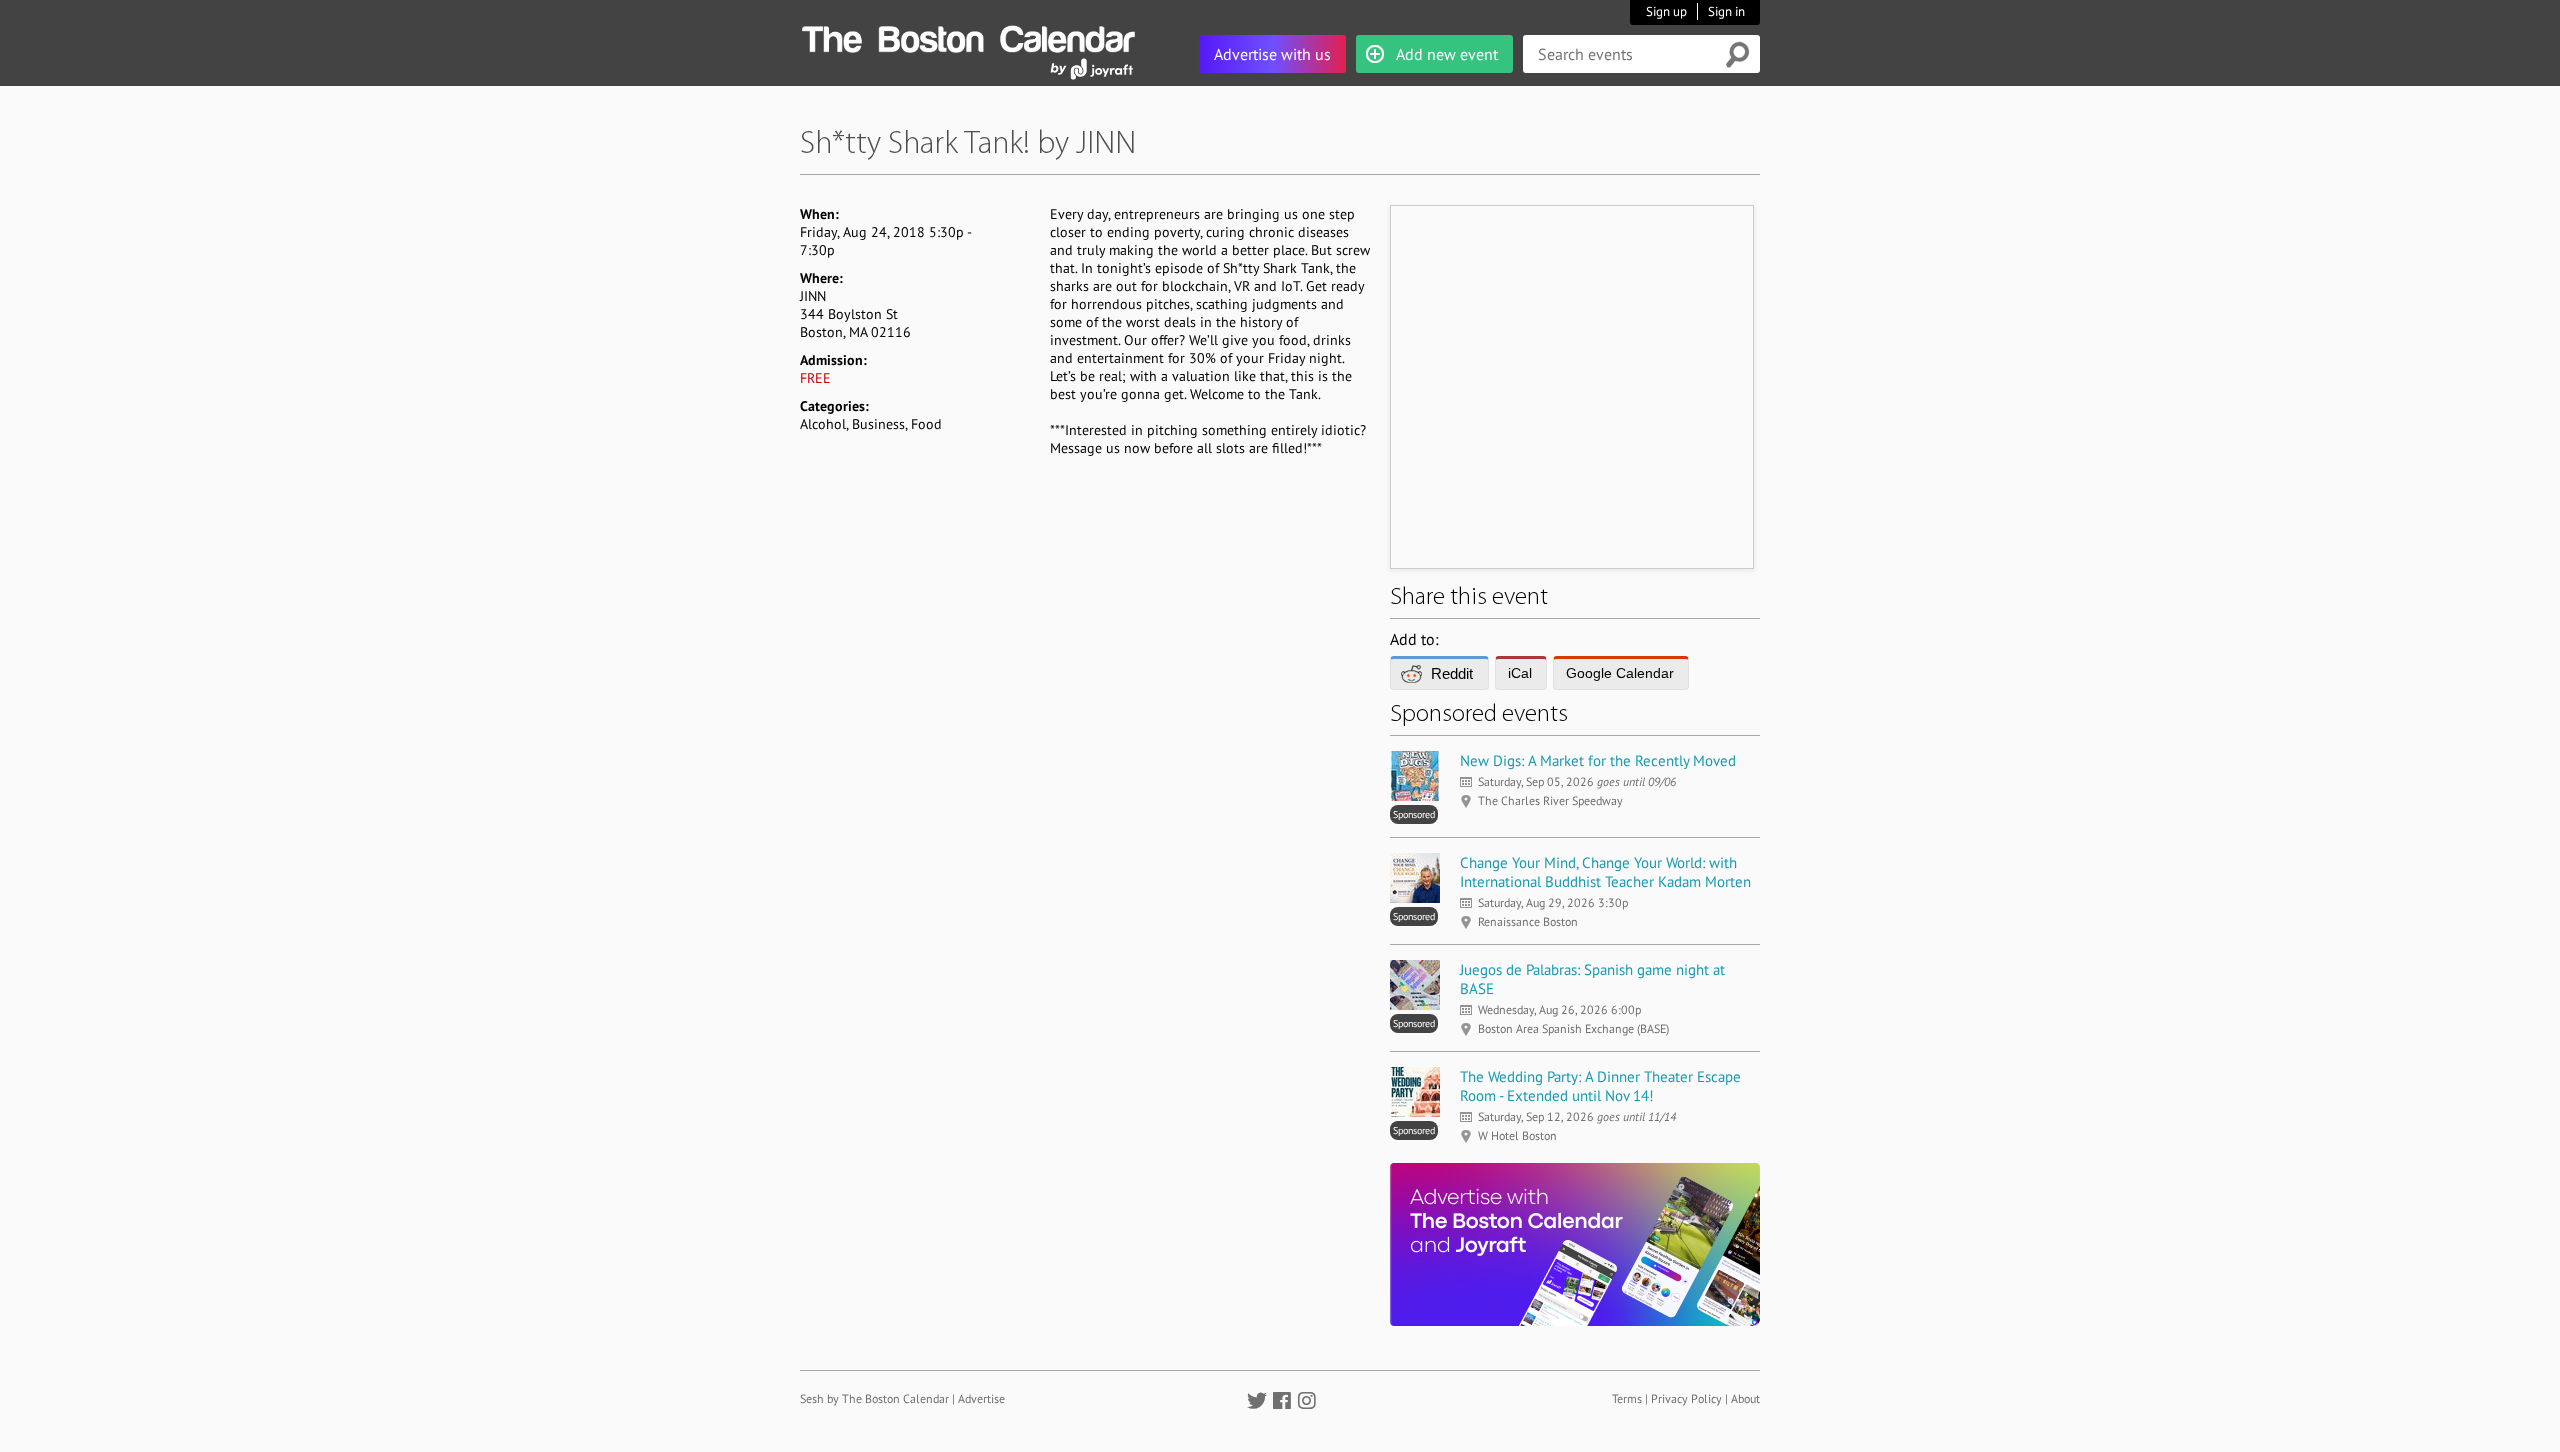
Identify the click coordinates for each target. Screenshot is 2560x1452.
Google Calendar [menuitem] (1620, 673)
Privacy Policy (1686, 1398)
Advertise (981, 1398)
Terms (1627, 1398)
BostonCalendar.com (968, 36)
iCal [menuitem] (1520, 673)
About (1745, 1398)
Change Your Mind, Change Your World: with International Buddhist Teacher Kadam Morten (1605, 872)
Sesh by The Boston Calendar (874, 1398)
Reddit (1452, 673)
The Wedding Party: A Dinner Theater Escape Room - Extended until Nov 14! (1600, 1086)
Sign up (1666, 11)
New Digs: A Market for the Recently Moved (1598, 760)
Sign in (1726, 11)
